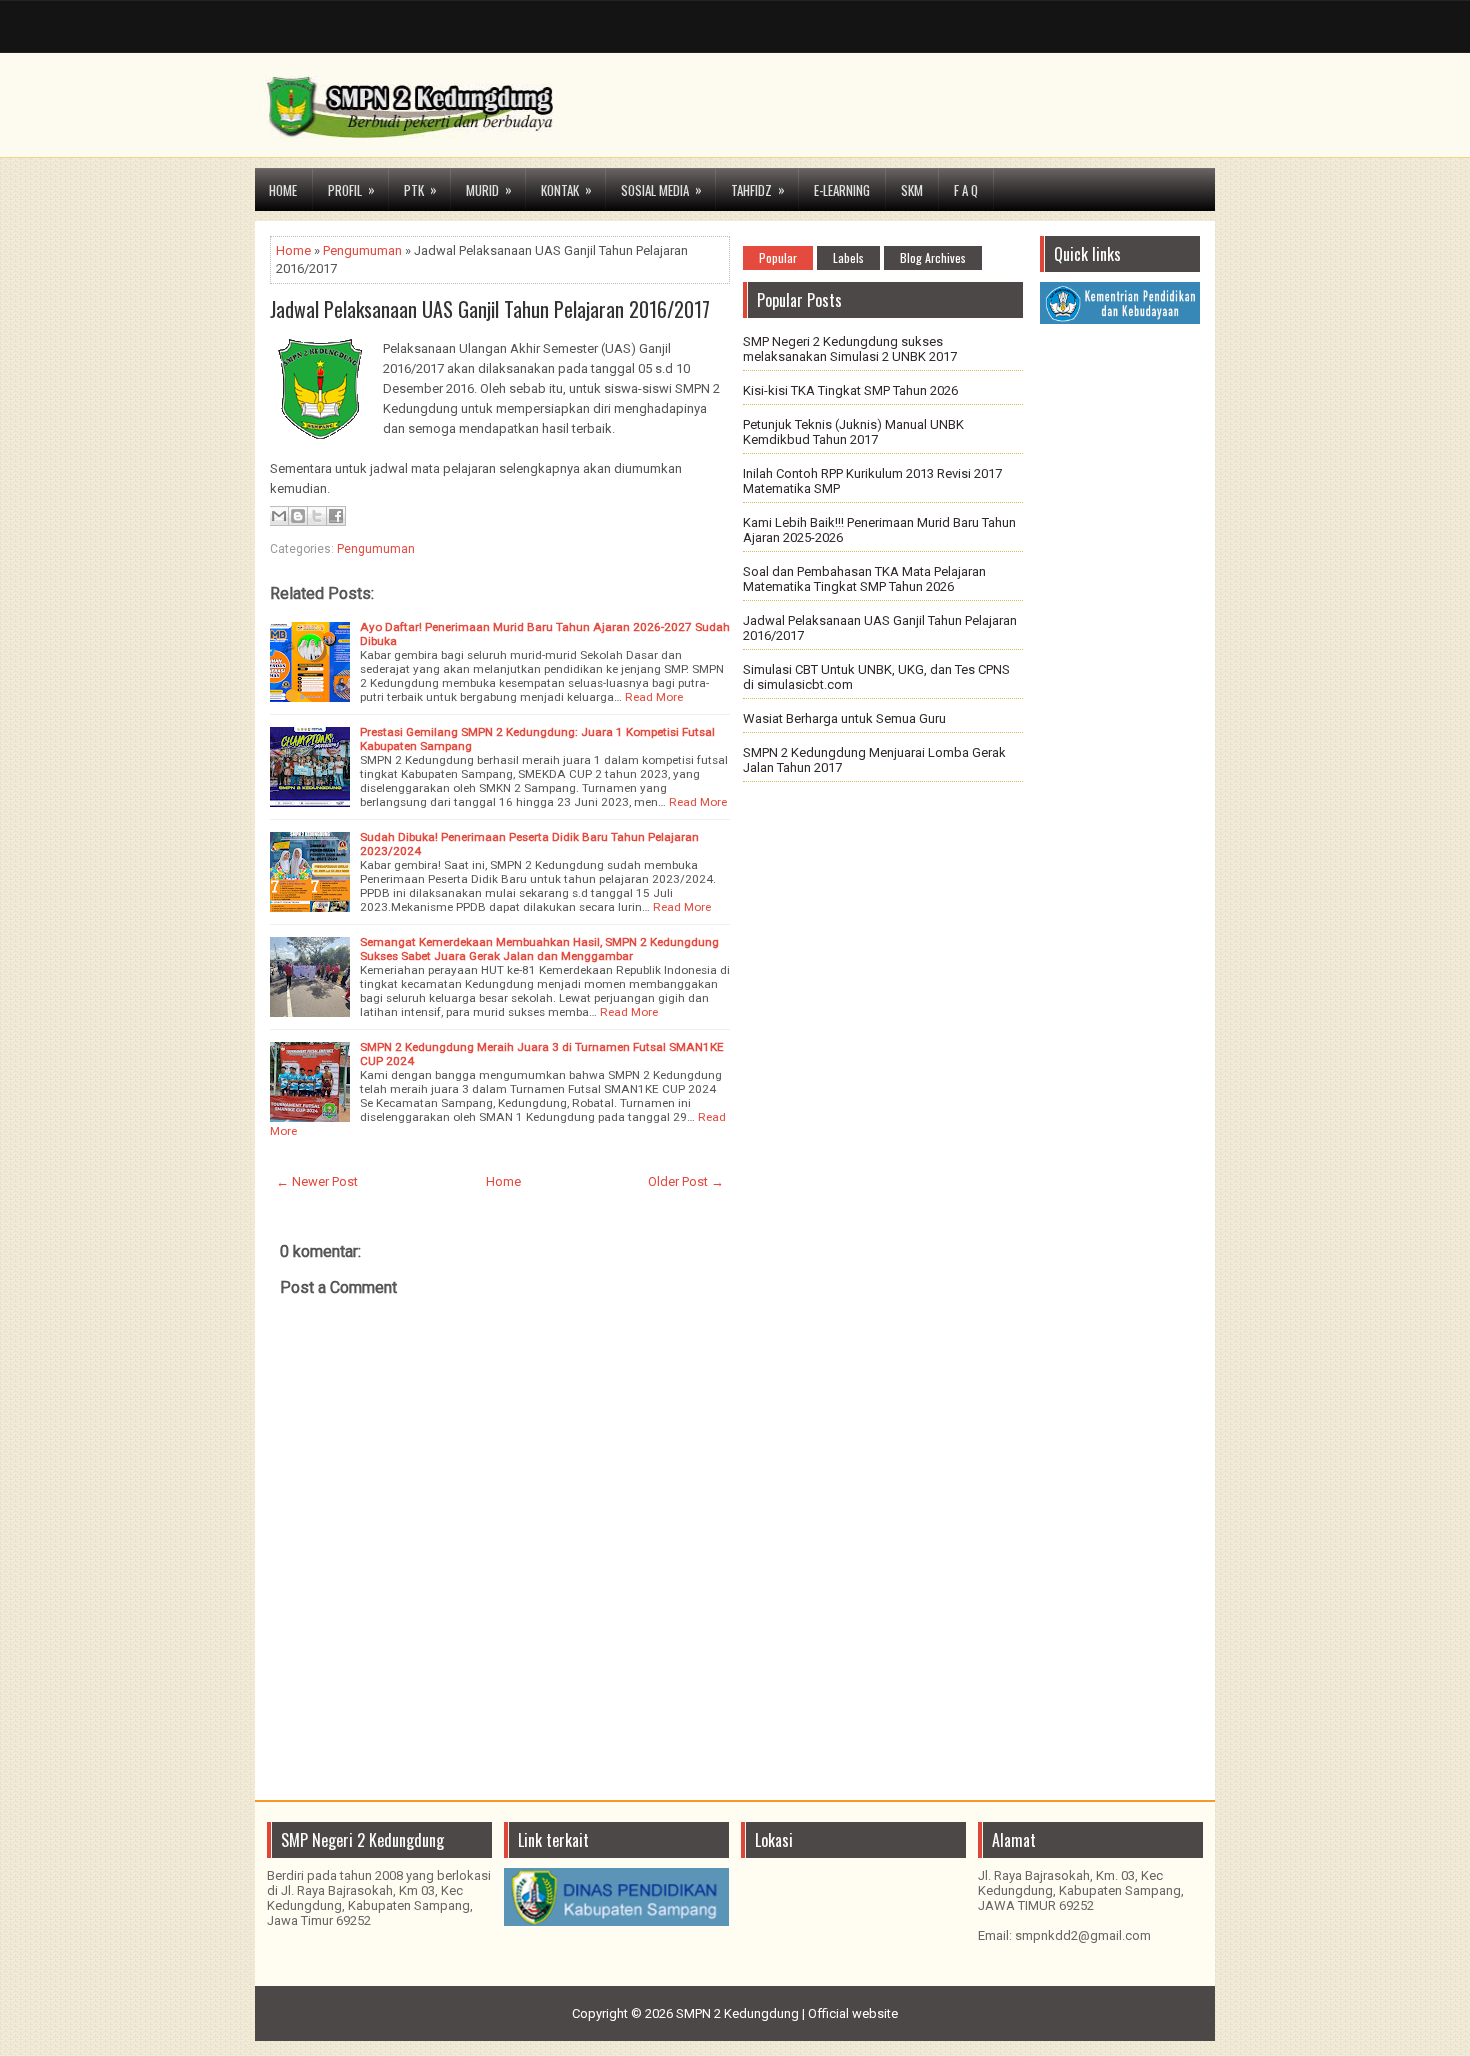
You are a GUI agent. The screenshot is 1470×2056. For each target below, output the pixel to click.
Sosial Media (661, 189)
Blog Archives (933, 257)
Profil (351, 189)
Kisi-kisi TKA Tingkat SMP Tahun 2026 (850, 390)
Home (283, 190)
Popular (778, 257)
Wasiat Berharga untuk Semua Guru (844, 718)
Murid (489, 189)
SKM (912, 190)
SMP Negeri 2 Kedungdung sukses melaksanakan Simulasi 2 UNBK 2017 (850, 349)
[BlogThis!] (298, 516)
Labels (848, 257)
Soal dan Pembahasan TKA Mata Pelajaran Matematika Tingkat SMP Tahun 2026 (864, 579)
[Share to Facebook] (336, 516)
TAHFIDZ (758, 189)
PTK (420, 189)
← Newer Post (317, 1181)
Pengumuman (362, 250)
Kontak (566, 189)
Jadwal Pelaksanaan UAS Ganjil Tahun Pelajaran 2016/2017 (490, 309)
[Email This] (279, 516)
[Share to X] (317, 516)
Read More (654, 697)
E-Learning (842, 190)
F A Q (966, 190)
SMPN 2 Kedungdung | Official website (787, 2013)
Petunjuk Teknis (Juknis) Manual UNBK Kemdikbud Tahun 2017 (853, 432)
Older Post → (686, 1181)
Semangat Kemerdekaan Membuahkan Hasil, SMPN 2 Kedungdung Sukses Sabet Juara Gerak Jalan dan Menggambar (539, 949)
